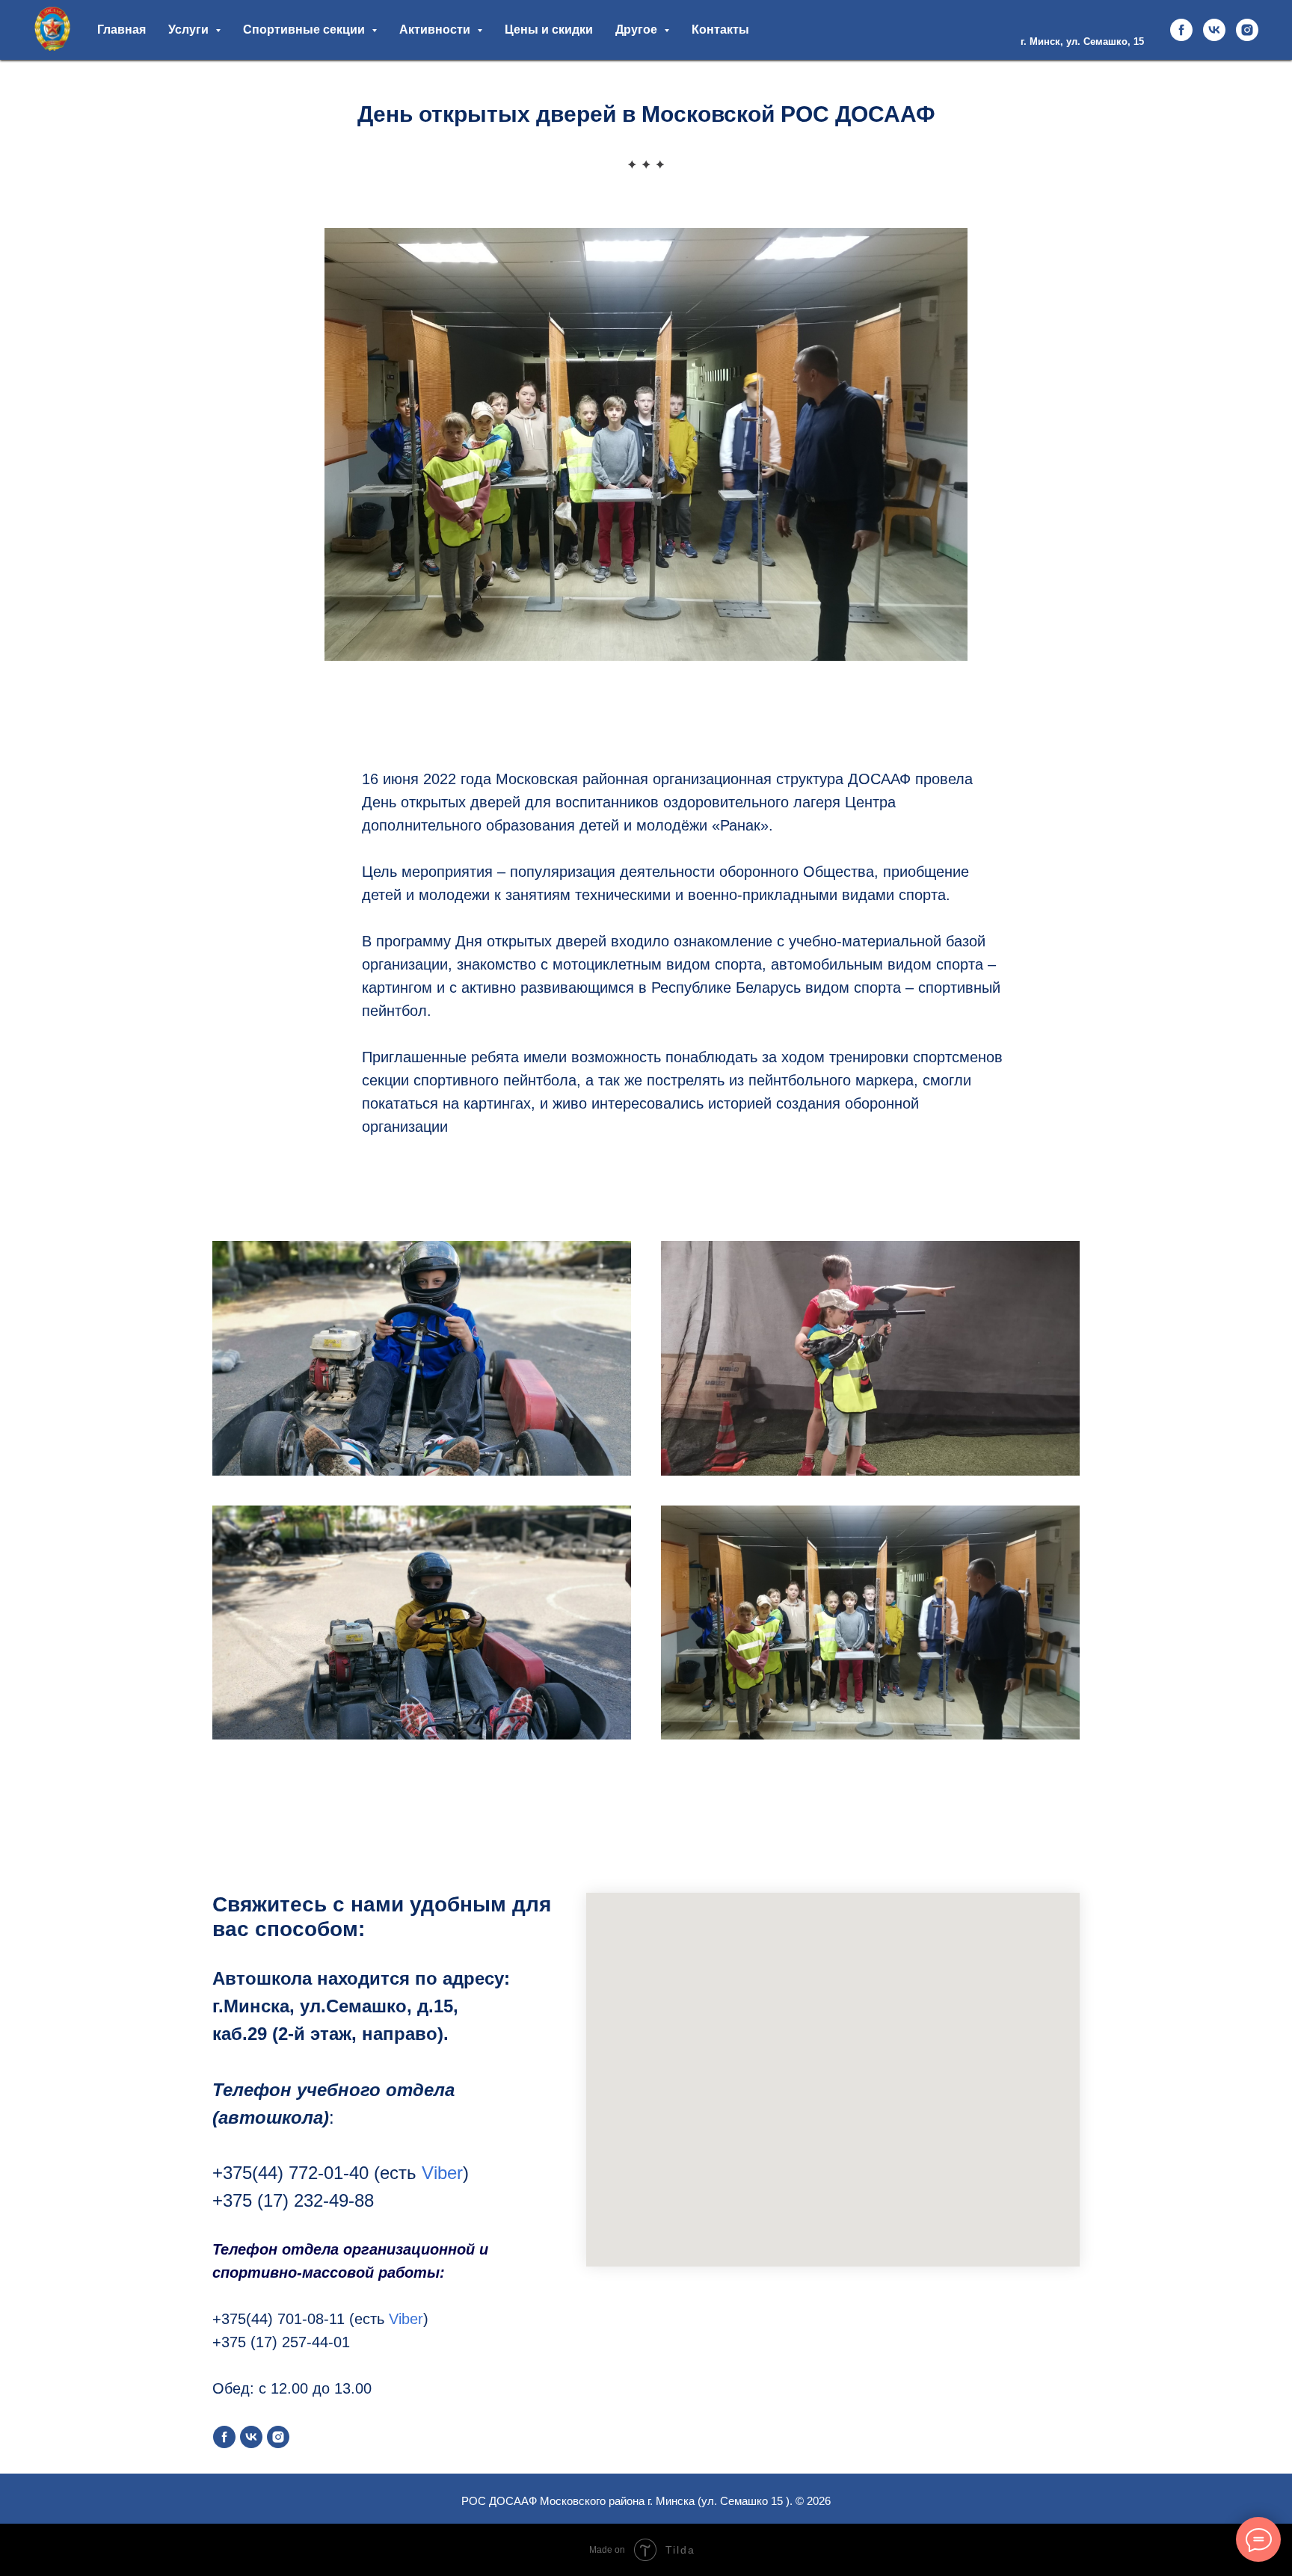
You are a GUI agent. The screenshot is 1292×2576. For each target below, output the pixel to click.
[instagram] (1247, 30)
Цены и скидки (549, 30)
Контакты (720, 30)
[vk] (1214, 30)
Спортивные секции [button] (305, 30)
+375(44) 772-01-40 (290, 2173)
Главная (121, 30)
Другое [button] (638, 30)
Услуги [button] (190, 30)
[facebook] (1181, 30)
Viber (442, 2173)
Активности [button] (436, 30)
